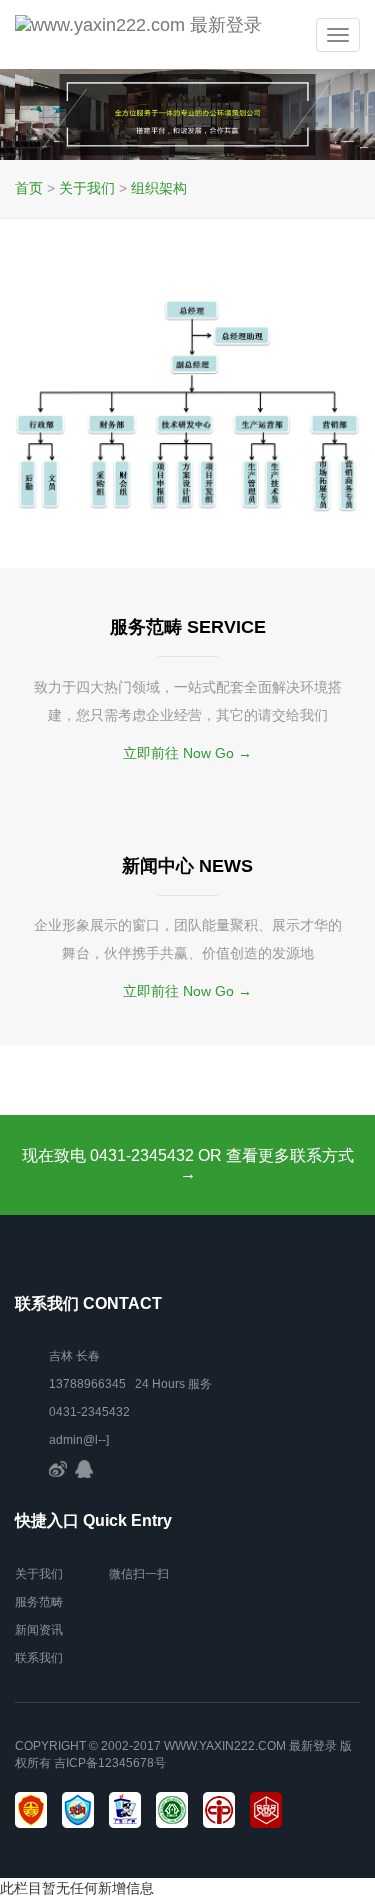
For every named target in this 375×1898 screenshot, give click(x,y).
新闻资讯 (39, 1630)
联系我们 (39, 1658)
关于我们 (87, 188)
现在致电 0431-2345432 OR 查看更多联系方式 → (188, 1164)
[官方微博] (58, 1468)
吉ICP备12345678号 (110, 1763)
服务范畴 (39, 1602)
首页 (29, 188)
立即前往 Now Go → (187, 753)
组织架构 (159, 188)
